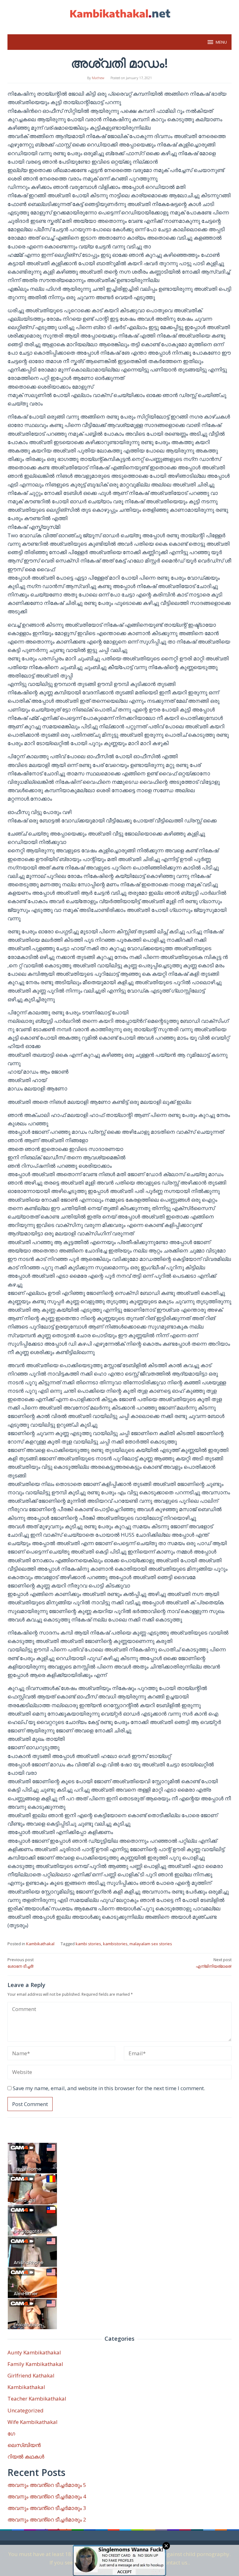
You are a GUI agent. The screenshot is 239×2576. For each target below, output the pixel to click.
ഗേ (11, 2433)
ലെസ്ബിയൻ (24, 2445)
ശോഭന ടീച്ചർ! (21, 1963)
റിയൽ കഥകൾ (26, 2456)
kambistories (115, 1944)
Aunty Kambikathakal (34, 2352)
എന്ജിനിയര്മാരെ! (214, 1963)
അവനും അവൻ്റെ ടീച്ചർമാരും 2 (47, 2519)
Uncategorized (26, 2410)
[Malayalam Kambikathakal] (119, 14)
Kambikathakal (40, 1944)
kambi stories (88, 1944)
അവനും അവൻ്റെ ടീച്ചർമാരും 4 (47, 2496)
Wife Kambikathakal (33, 2422)
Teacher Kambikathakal (37, 2399)
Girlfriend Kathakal (31, 2375)
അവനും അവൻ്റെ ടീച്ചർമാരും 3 (47, 2508)
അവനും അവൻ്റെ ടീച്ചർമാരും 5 (47, 2485)
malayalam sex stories (151, 1944)
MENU (221, 42)
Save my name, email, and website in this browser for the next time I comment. (109, 2088)
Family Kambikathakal (35, 2364)
